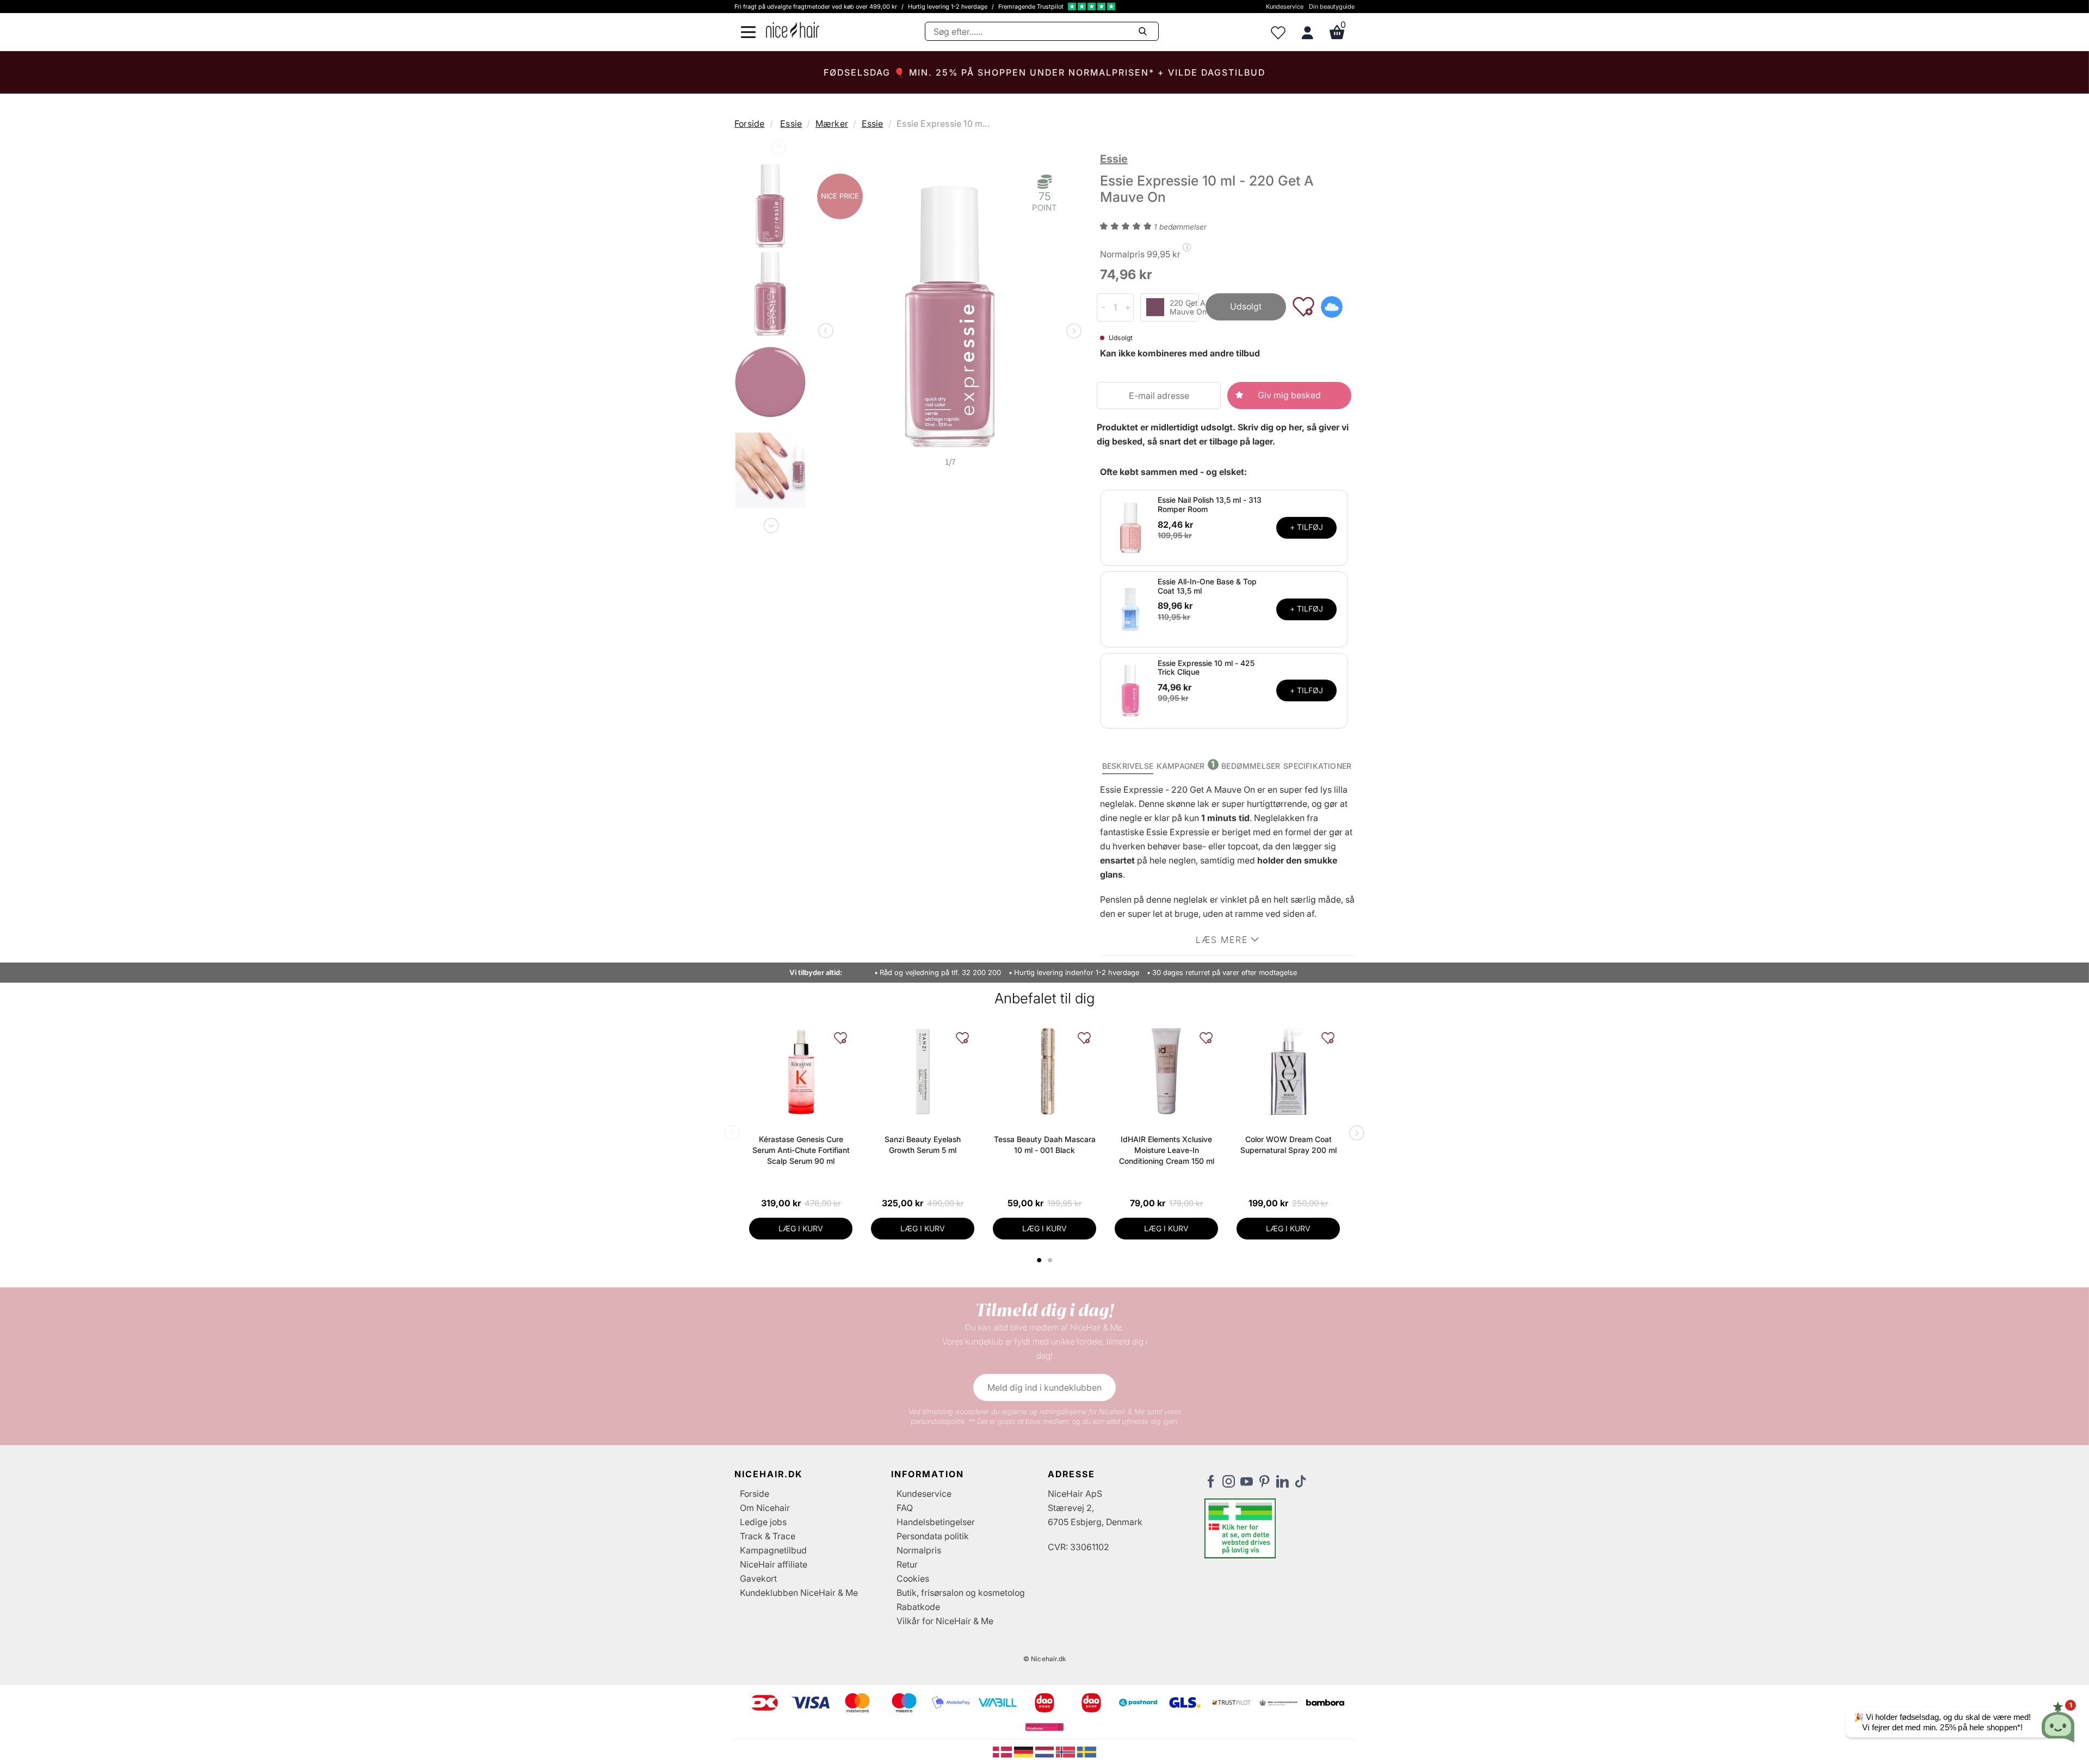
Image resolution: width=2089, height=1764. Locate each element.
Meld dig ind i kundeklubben (1044, 1387)
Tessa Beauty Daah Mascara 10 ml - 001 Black (1045, 1145)
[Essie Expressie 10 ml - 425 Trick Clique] (1130, 690)
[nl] (1046, 1751)
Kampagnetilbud (773, 1550)
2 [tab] (1051, 1260)
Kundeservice (1285, 7)
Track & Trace (768, 1536)
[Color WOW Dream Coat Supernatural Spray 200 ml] (1288, 1071)
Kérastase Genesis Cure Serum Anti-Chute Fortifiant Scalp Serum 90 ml (801, 1150)
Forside (749, 124)
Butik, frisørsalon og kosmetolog (961, 1593)
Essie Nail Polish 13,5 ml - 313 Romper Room (1210, 504)
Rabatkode (918, 1607)
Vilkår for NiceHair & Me (945, 1621)
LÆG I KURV (801, 1228)
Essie (791, 124)
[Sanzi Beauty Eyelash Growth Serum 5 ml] (923, 1071)
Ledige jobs (763, 1522)
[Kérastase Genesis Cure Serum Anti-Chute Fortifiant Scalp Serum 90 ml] (801, 1071)
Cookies (913, 1578)
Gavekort (758, 1578)
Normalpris (919, 1550)
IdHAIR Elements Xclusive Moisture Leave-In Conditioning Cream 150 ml (1167, 1150)
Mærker (832, 124)
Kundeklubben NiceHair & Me (799, 1593)
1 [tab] (1040, 1260)
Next (770, 523)
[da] (1003, 1751)
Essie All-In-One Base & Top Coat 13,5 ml (1207, 586)
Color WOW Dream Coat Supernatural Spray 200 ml (1288, 1145)
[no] (1067, 1751)
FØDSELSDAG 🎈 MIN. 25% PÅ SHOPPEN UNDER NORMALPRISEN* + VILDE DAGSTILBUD (1044, 72)
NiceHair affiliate (774, 1564)
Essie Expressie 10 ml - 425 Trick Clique (1206, 668)
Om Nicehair (765, 1508)
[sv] (1087, 1751)
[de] (1025, 1751)
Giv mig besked (1289, 395)
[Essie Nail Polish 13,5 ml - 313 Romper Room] (1130, 527)
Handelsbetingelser (936, 1522)
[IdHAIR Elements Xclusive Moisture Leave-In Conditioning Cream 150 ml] (1166, 1071)
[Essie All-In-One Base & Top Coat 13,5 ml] (1130, 608)
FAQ (905, 1508)
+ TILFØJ (1306, 527)
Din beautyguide (1332, 7)
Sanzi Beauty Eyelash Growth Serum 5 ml (923, 1145)
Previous (777, 149)
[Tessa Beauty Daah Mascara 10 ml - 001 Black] (1044, 1071)
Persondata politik (933, 1536)
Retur (907, 1564)
